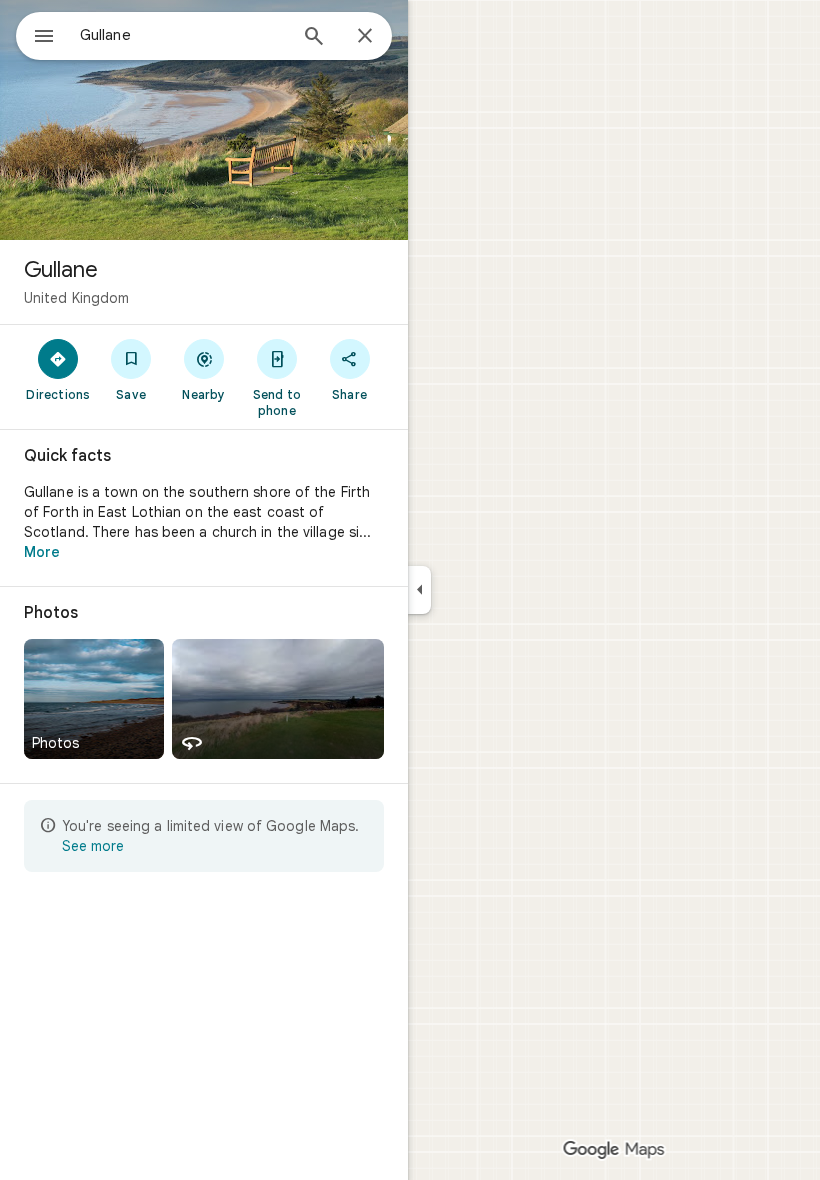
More (42, 552)
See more (93, 846)
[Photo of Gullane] (204, 120)
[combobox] (183, 35)
